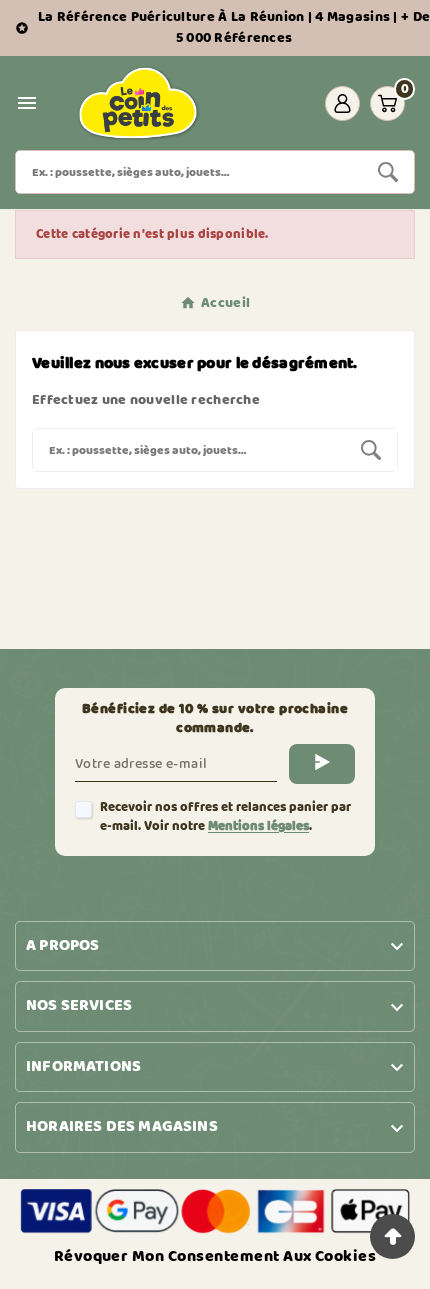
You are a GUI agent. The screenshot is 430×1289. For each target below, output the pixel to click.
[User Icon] (342, 103)
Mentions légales (258, 826)
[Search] (388, 172)
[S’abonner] (322, 764)
